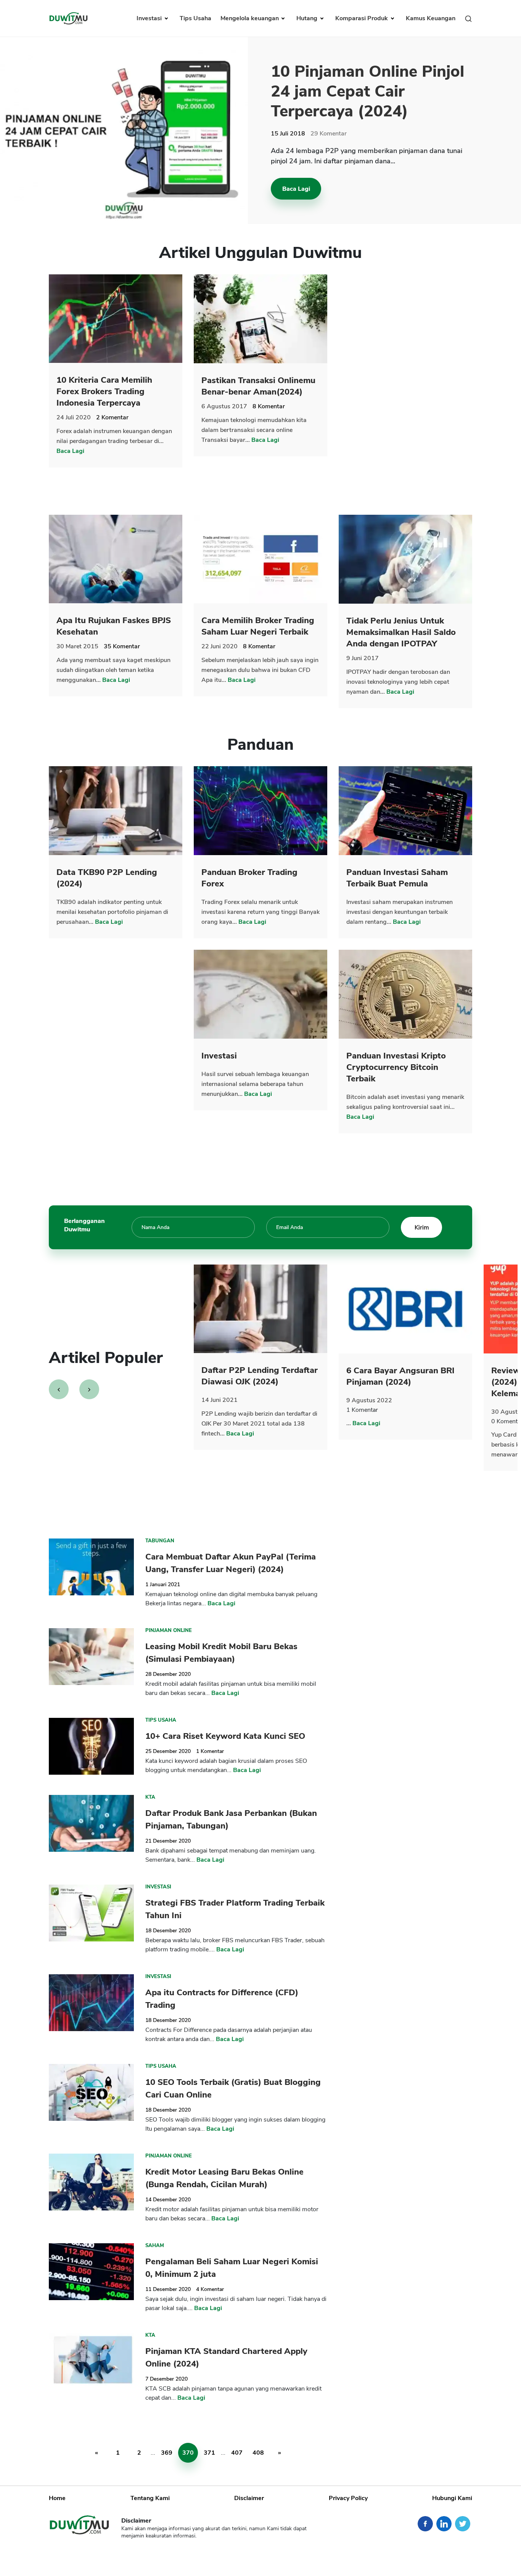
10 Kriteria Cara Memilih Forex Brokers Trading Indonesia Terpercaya (104, 391)
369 (167, 2453)
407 (237, 2453)
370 (188, 2453)
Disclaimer (249, 2498)
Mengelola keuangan (250, 18)
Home (57, 2498)
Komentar (329, 134)
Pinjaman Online (169, 1630)
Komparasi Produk (362, 18)
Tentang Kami (150, 2498)
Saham (155, 2246)
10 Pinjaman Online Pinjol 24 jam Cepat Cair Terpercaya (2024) (367, 91)
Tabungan (160, 1541)
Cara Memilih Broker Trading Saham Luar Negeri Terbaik (258, 626)
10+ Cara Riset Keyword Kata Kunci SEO (225, 1736)
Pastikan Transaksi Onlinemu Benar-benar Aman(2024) (258, 386)
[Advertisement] (405, 389)
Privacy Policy (348, 2498)
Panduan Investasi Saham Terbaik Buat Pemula (397, 878)
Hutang (308, 18)
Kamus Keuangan (431, 18)
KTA (150, 1797)
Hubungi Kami (452, 2498)
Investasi (150, 18)
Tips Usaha (195, 18)
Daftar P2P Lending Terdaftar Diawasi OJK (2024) (260, 1376)
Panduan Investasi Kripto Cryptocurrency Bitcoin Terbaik (396, 1067)
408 (258, 2453)
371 (209, 2453)
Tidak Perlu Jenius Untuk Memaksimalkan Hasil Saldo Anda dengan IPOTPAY (401, 632)
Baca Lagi (296, 189)
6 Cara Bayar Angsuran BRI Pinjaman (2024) (400, 1376)
